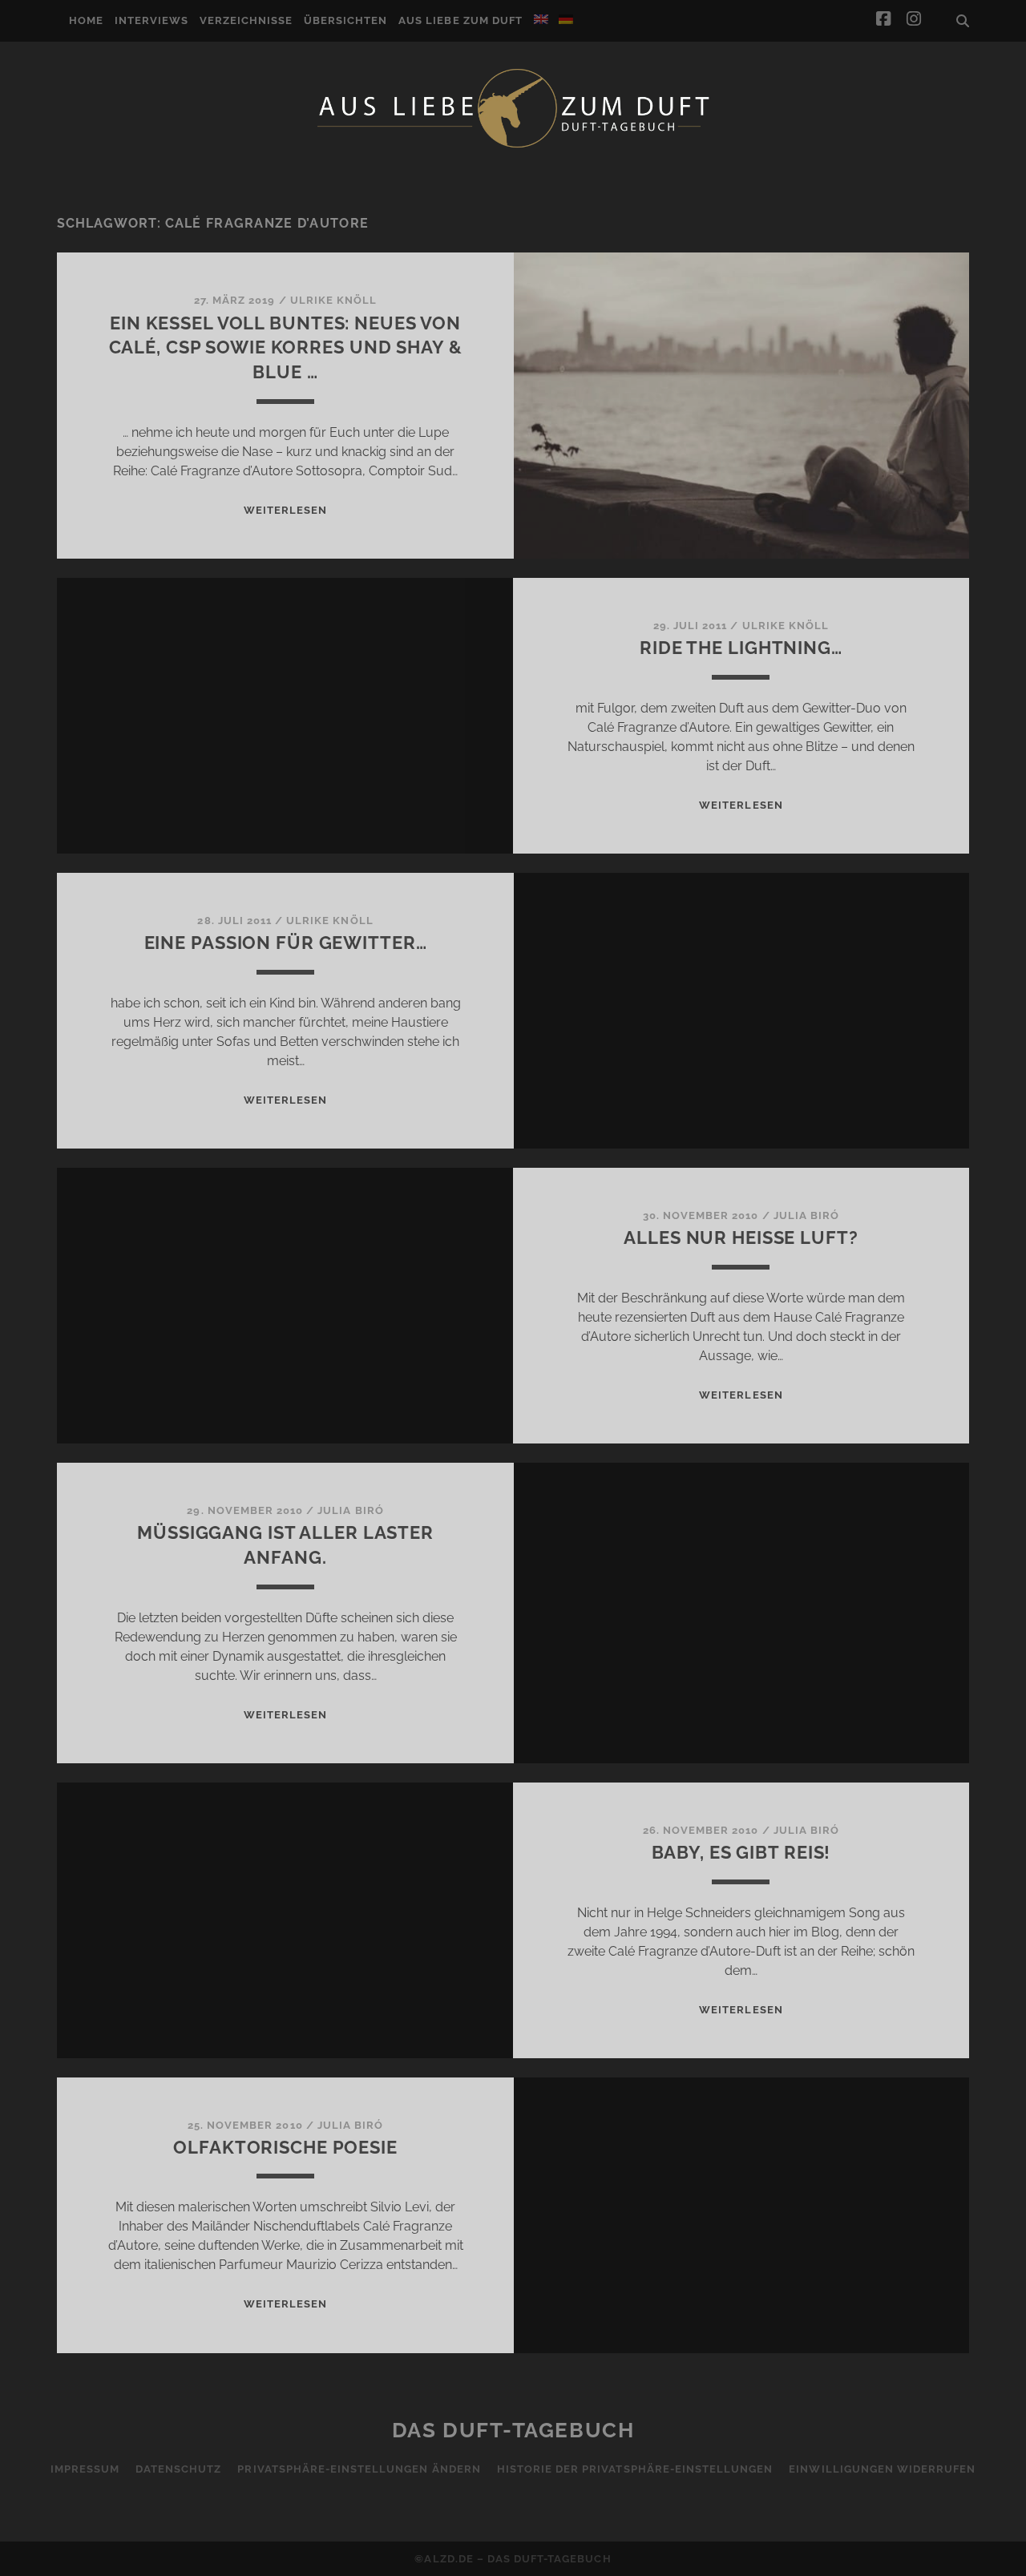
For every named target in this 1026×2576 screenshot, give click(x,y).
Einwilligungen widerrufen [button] (882, 2469)
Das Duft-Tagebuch (513, 2430)
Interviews (151, 20)
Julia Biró (806, 1215)
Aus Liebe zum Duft (460, 20)
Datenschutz (178, 2469)
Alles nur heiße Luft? (741, 1238)
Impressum (85, 2469)
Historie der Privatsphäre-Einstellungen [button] (635, 2469)
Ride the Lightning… (741, 648)
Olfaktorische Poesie (285, 2147)
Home (86, 20)
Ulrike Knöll (334, 300)
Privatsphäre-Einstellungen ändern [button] (359, 2469)
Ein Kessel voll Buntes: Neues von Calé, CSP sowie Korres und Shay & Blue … (286, 348)
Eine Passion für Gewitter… (286, 943)
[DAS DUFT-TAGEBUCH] (513, 147)
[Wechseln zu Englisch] (541, 19)
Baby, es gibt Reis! (741, 1852)
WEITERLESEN (285, 510)
